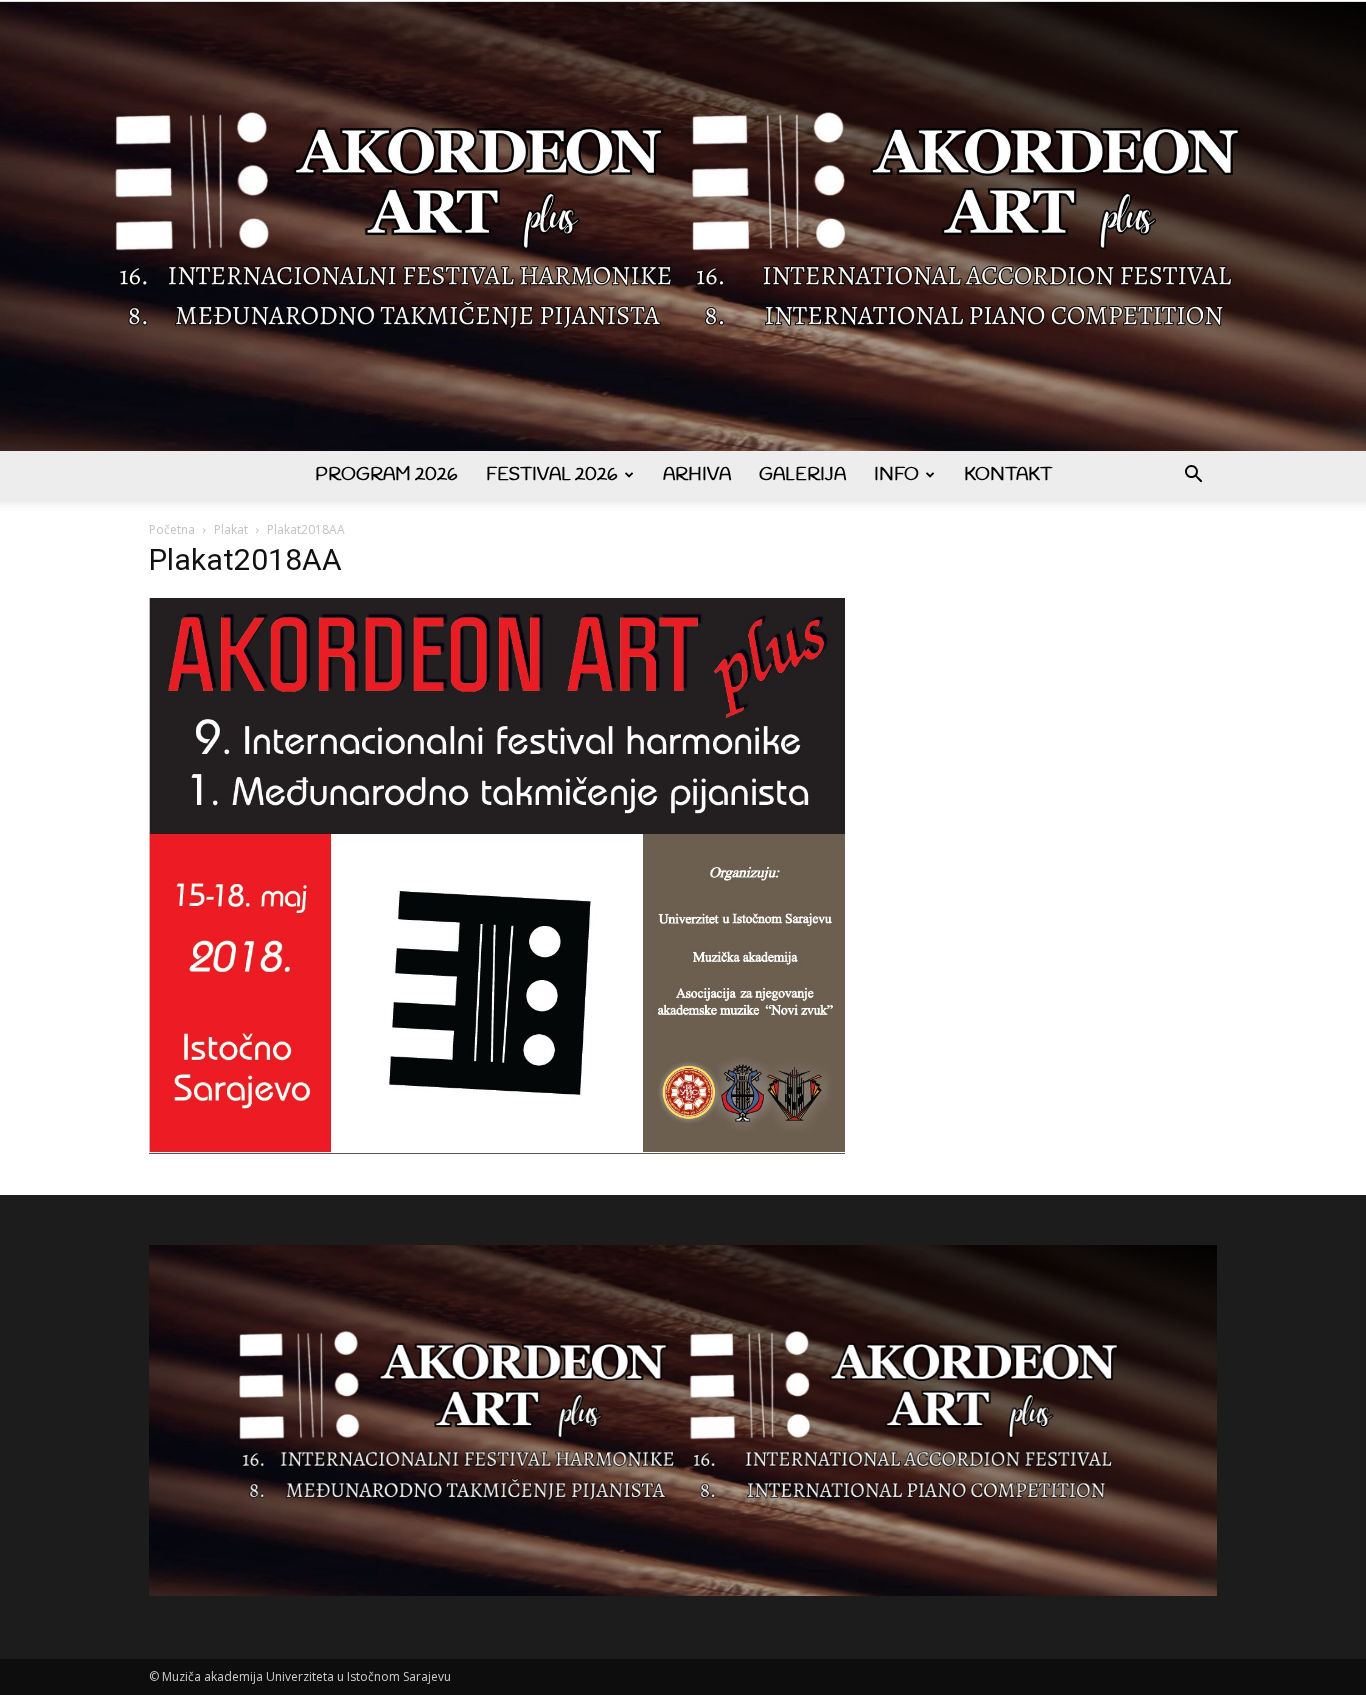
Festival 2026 (552, 475)
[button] (1193, 476)
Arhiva (697, 475)
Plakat (231, 529)
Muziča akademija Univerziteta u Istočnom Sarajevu (306, 1676)
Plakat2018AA (245, 559)
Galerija (802, 475)
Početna (172, 529)
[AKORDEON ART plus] (683, 226)
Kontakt (1008, 475)
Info (896, 475)
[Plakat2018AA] (497, 1148)
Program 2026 (386, 475)
